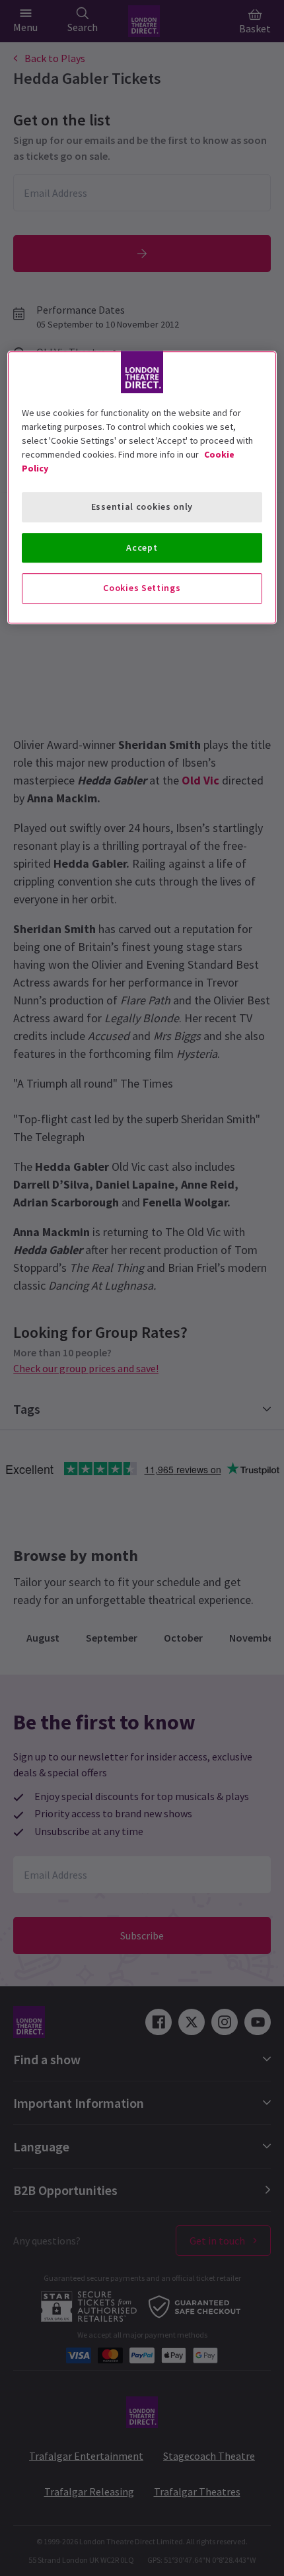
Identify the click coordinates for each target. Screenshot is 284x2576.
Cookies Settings (142, 588)
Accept (142, 547)
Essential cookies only (142, 506)
